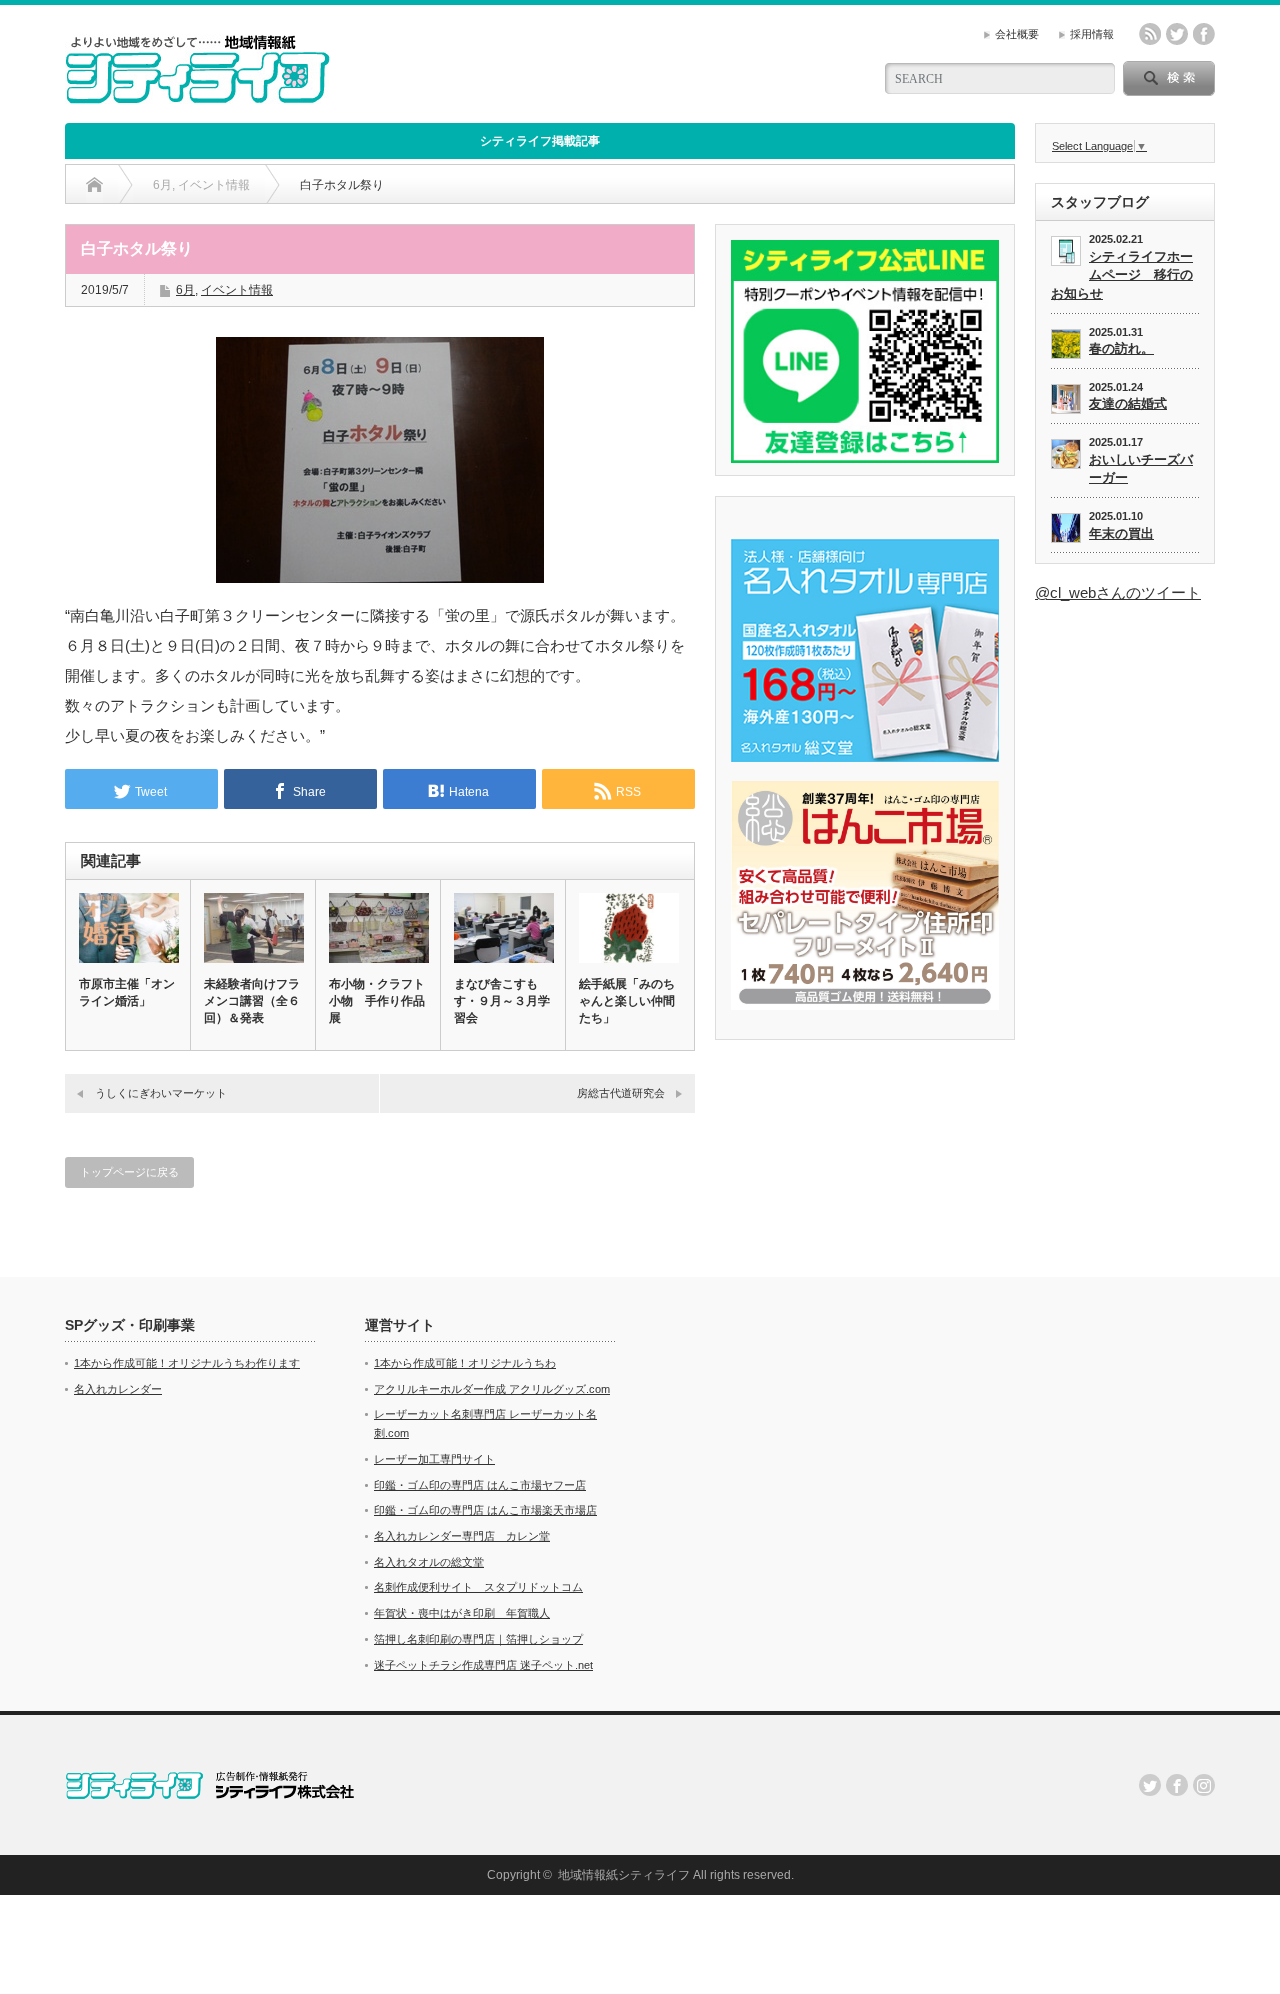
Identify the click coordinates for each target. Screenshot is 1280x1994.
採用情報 (1092, 34)
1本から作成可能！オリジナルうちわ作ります (187, 1363)
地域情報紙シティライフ (624, 1875)
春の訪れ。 (1121, 348)
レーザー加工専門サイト (434, 1459)
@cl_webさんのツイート (1118, 592)
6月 (185, 290)
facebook (1204, 34)
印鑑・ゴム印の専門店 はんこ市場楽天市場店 (485, 1510)
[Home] (94, 185)
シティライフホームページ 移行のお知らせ (1122, 275)
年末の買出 (1121, 533)
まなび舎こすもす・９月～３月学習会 (502, 1001)
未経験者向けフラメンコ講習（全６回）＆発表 (252, 1001)
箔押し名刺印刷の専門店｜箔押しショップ (478, 1639)
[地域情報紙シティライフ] (197, 95)
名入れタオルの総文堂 (429, 1562)
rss (1150, 34)
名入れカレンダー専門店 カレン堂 (462, 1536)
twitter (1177, 34)
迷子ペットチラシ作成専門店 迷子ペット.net (483, 1665)
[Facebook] (1177, 1785)
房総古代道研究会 (621, 1093)
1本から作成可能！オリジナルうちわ (465, 1363)
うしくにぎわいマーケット (161, 1093)
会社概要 (1017, 34)
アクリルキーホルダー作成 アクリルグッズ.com (492, 1389)
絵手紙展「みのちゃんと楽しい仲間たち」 (627, 1001)
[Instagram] (1204, 1785)
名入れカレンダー (118, 1389)
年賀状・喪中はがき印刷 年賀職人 (462, 1613)
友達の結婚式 (1128, 403)
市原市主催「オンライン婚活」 (127, 992)
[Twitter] (1150, 1785)
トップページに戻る (129, 1172)
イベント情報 (237, 290)
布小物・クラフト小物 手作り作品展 (377, 1001)
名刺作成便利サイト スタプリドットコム (478, 1587)
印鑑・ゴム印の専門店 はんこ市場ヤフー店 (480, 1485)
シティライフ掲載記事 (540, 141)
